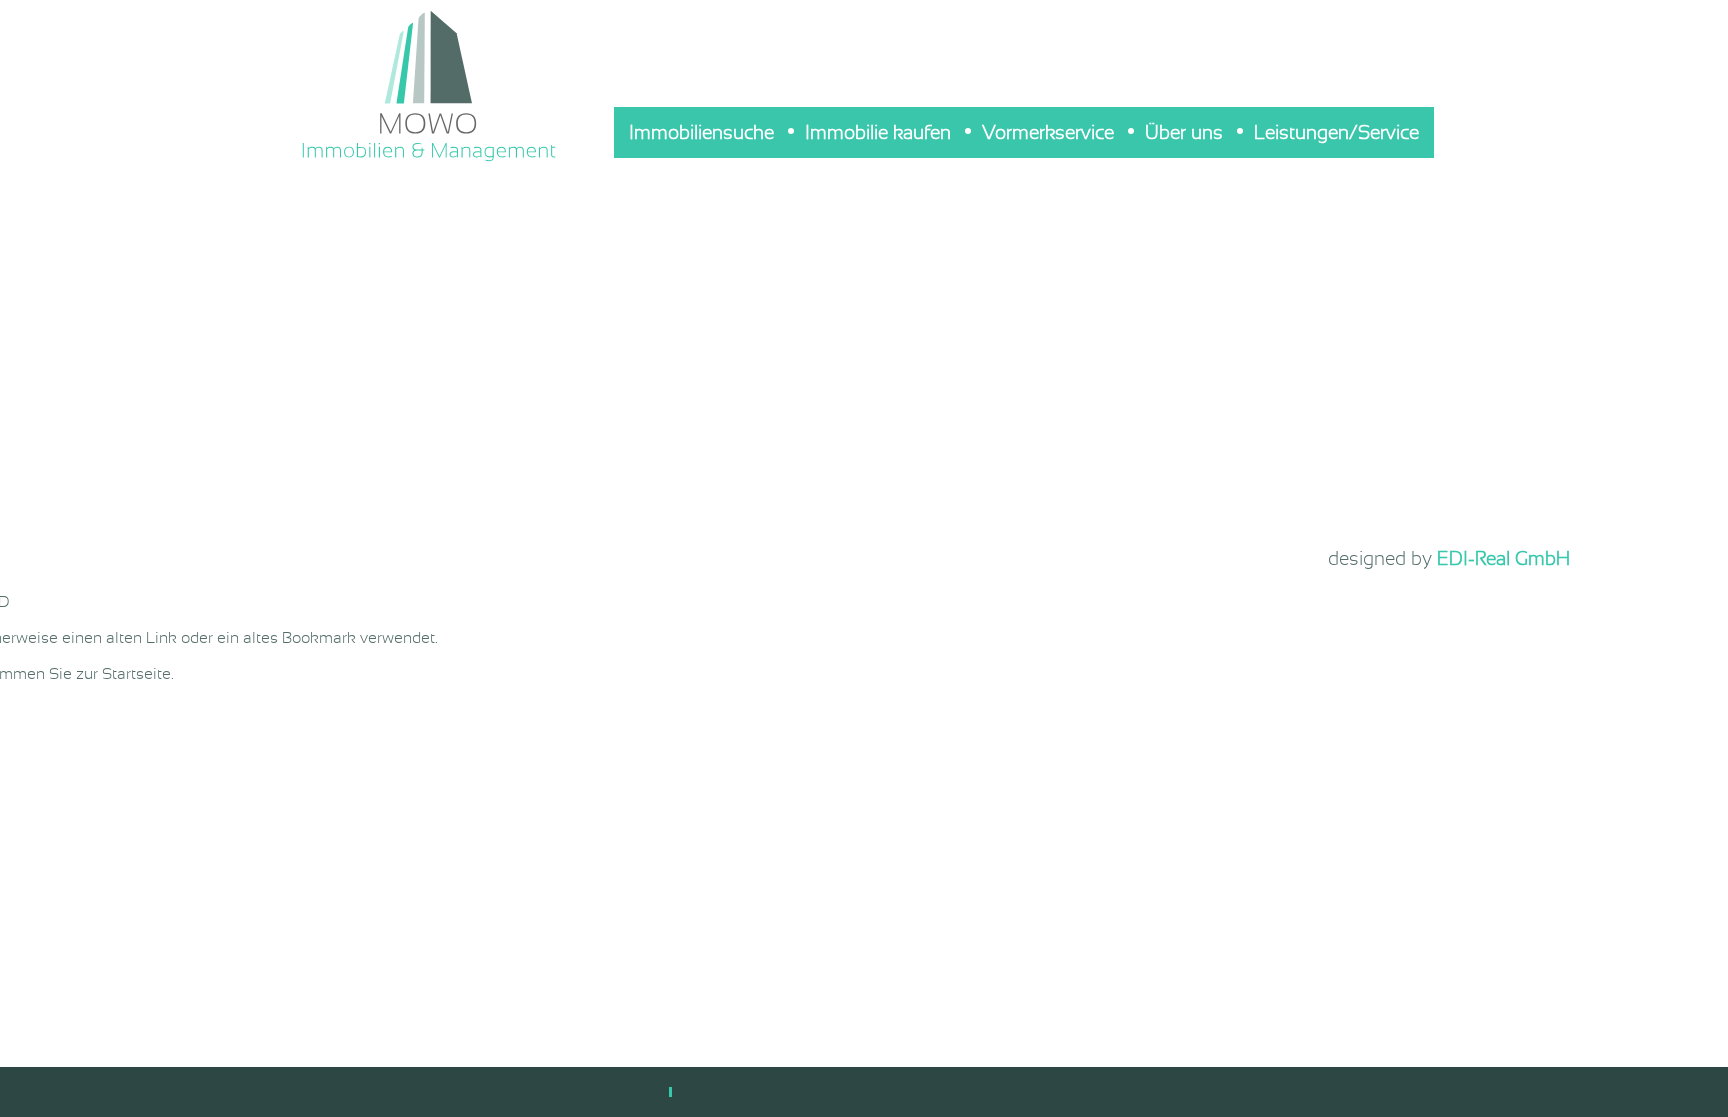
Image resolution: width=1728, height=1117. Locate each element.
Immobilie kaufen (878, 132)
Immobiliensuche (701, 132)
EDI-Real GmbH (1503, 558)
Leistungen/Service (1336, 132)
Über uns (1184, 132)
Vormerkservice (1048, 132)
